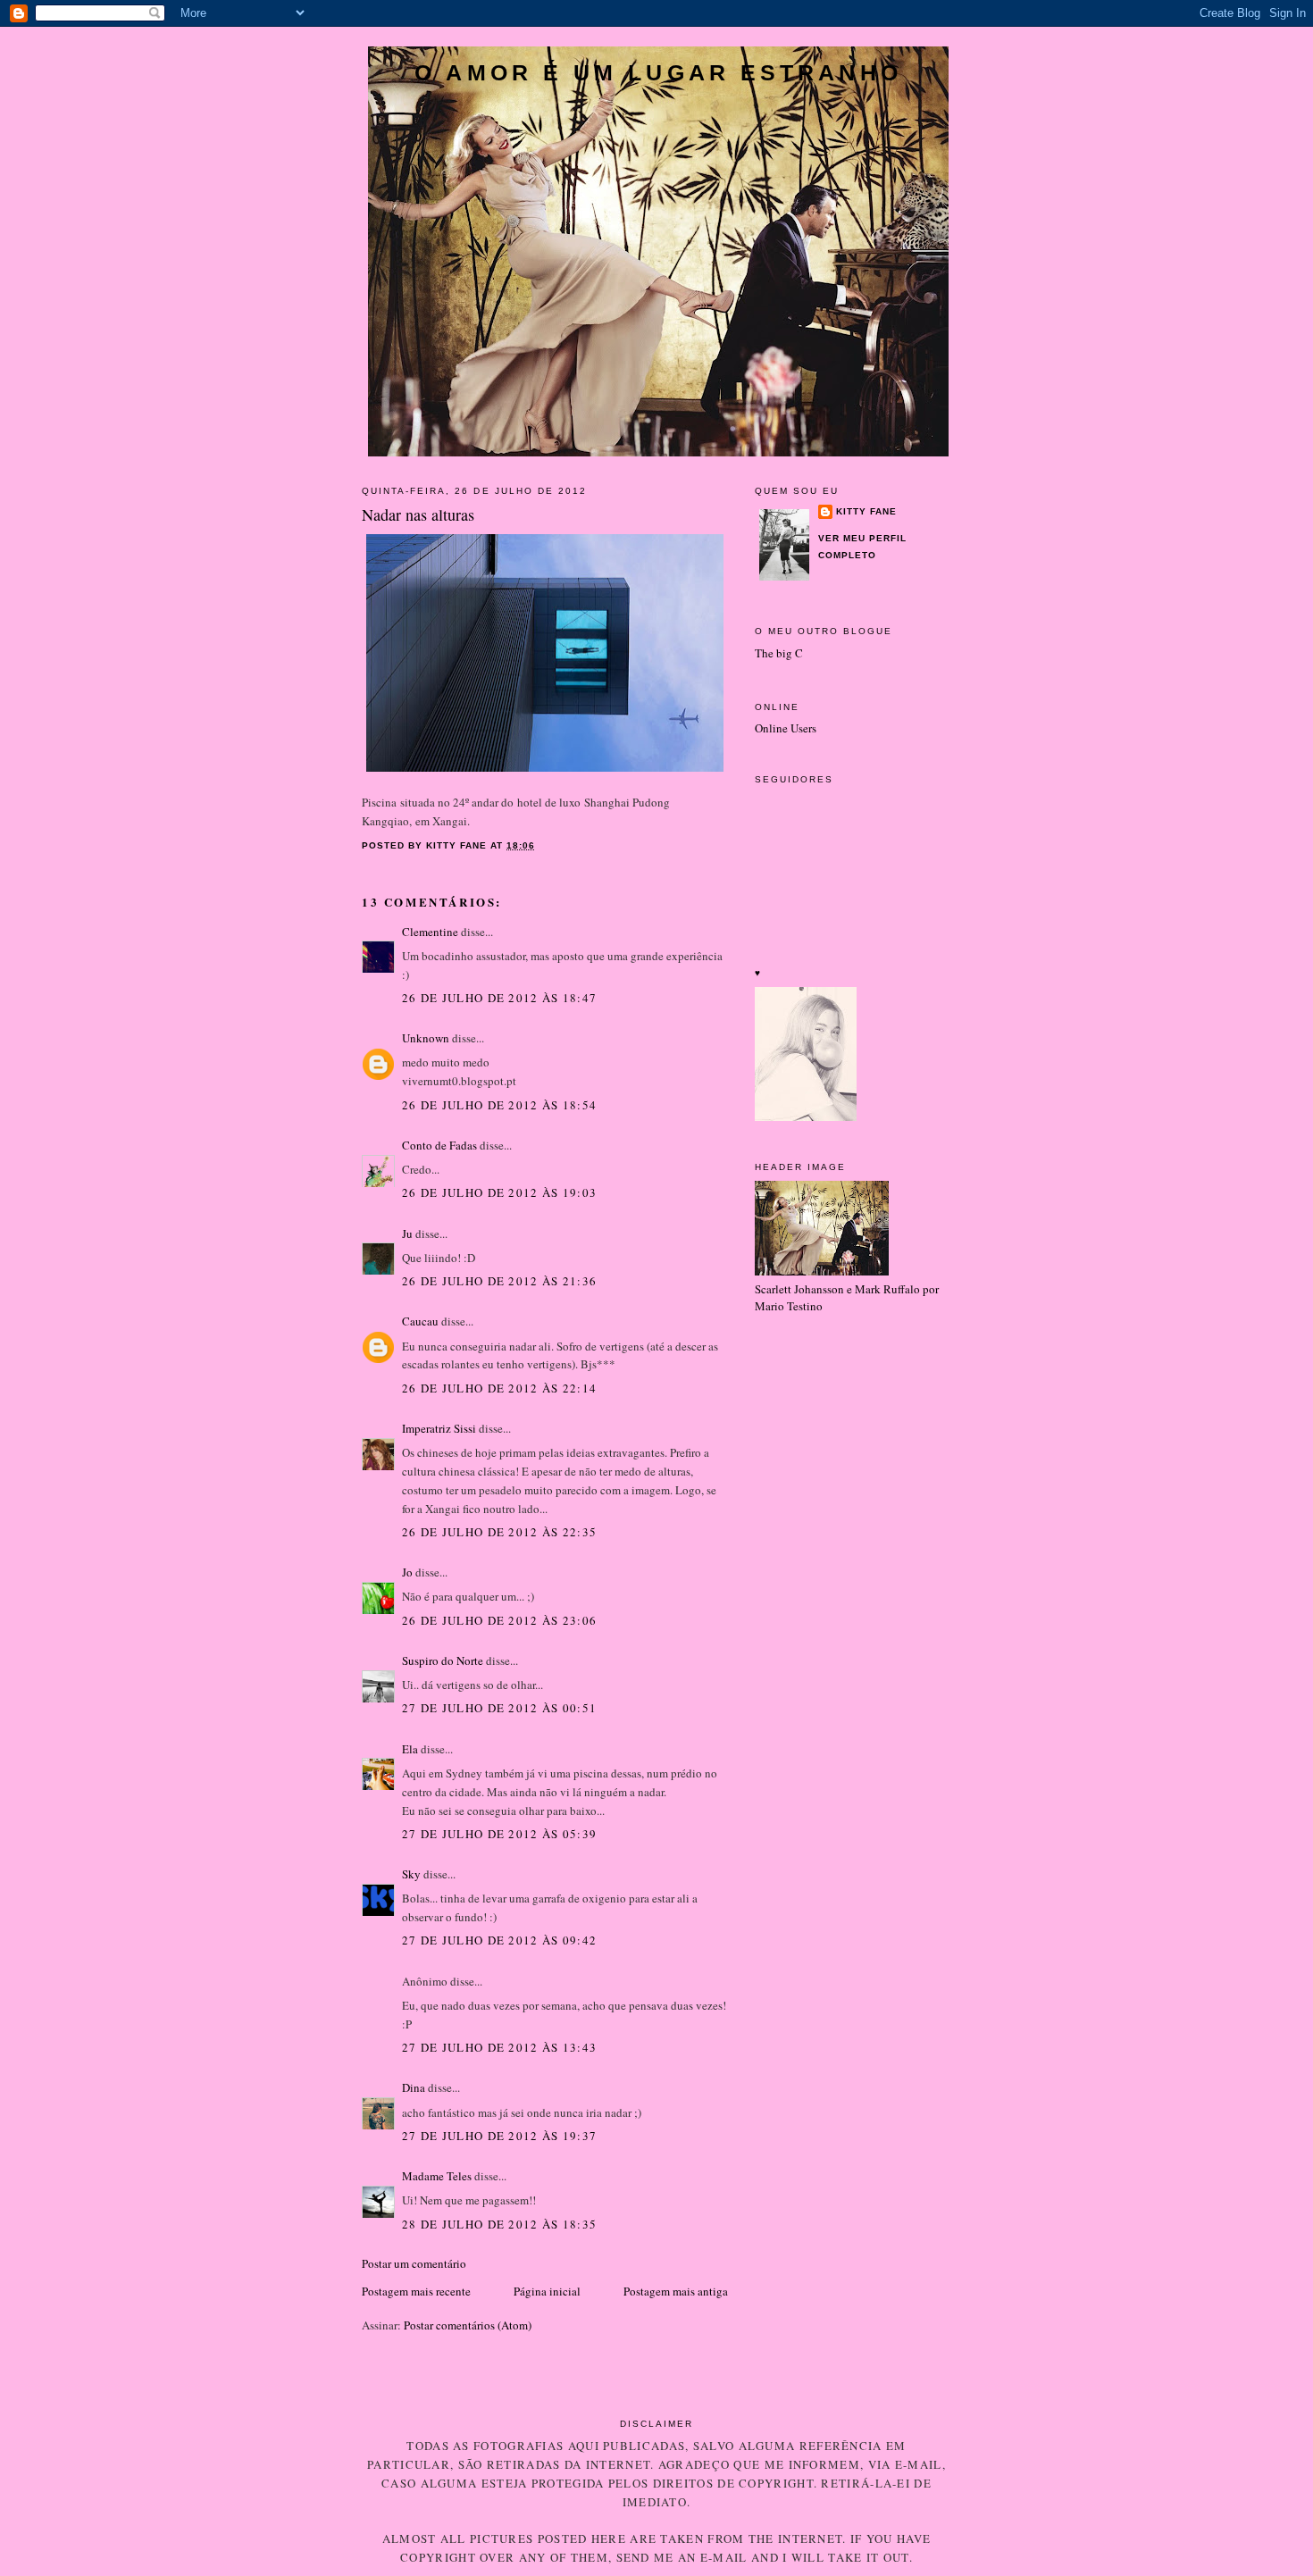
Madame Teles (437, 2176)
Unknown (426, 1038)
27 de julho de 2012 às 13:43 (499, 2047)
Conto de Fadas (439, 1145)
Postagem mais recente (416, 2291)
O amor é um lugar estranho (658, 72)
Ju (407, 1234)
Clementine (430, 932)
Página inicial (547, 2291)
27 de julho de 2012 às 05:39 (499, 1834)
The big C (779, 653)
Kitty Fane (866, 511)
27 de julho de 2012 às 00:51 (499, 1708)
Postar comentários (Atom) (468, 2325)
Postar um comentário (414, 2263)
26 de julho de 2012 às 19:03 (499, 1192)
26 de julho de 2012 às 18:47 (499, 998)
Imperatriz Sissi (439, 1428)
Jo (407, 1572)
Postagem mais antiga (676, 2291)
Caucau (420, 1321)
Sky (411, 1874)
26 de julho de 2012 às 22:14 (499, 1388)
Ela (410, 1749)
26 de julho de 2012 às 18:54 (499, 1105)
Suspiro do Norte (443, 1660)
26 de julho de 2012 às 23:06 (499, 1620)
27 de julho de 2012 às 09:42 (499, 1940)
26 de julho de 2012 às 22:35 (499, 1532)
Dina (414, 2087)
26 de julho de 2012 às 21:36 (499, 1281)
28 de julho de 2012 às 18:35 (499, 2224)
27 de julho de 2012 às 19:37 (499, 2136)
